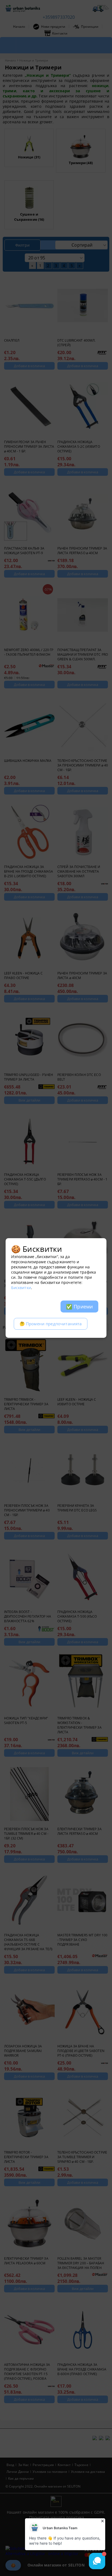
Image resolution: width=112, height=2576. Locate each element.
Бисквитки (21, 1288)
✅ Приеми (79, 1307)
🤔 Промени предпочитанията (51, 1324)
